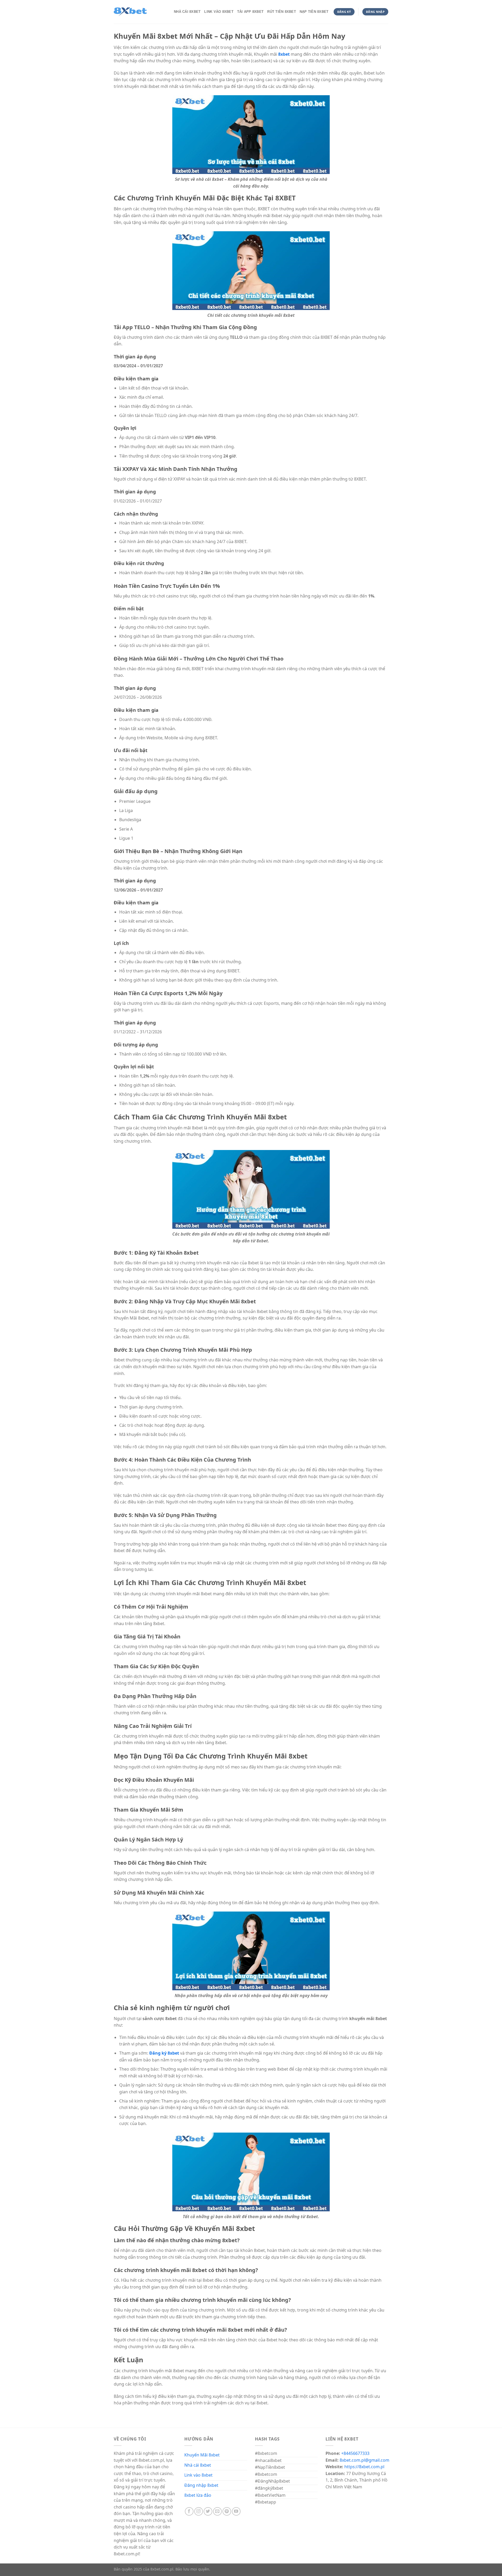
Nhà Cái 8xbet (187, 12)
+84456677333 (355, 2453)
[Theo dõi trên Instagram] (199, 2512)
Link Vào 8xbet (219, 12)
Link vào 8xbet (198, 2475)
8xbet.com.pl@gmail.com (364, 2460)
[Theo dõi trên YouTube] (236, 2512)
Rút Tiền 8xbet (282, 12)
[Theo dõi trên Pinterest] (227, 2512)
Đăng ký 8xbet (164, 2053)
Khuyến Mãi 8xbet (202, 2455)
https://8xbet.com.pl (364, 2467)
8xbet (284, 54)
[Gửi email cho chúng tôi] (217, 2512)
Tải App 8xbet (250, 12)
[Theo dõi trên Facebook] (189, 2512)
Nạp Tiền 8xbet (314, 12)
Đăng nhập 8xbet (201, 2485)
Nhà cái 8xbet (198, 2465)
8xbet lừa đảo (198, 2495)
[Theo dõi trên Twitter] (208, 2512)
